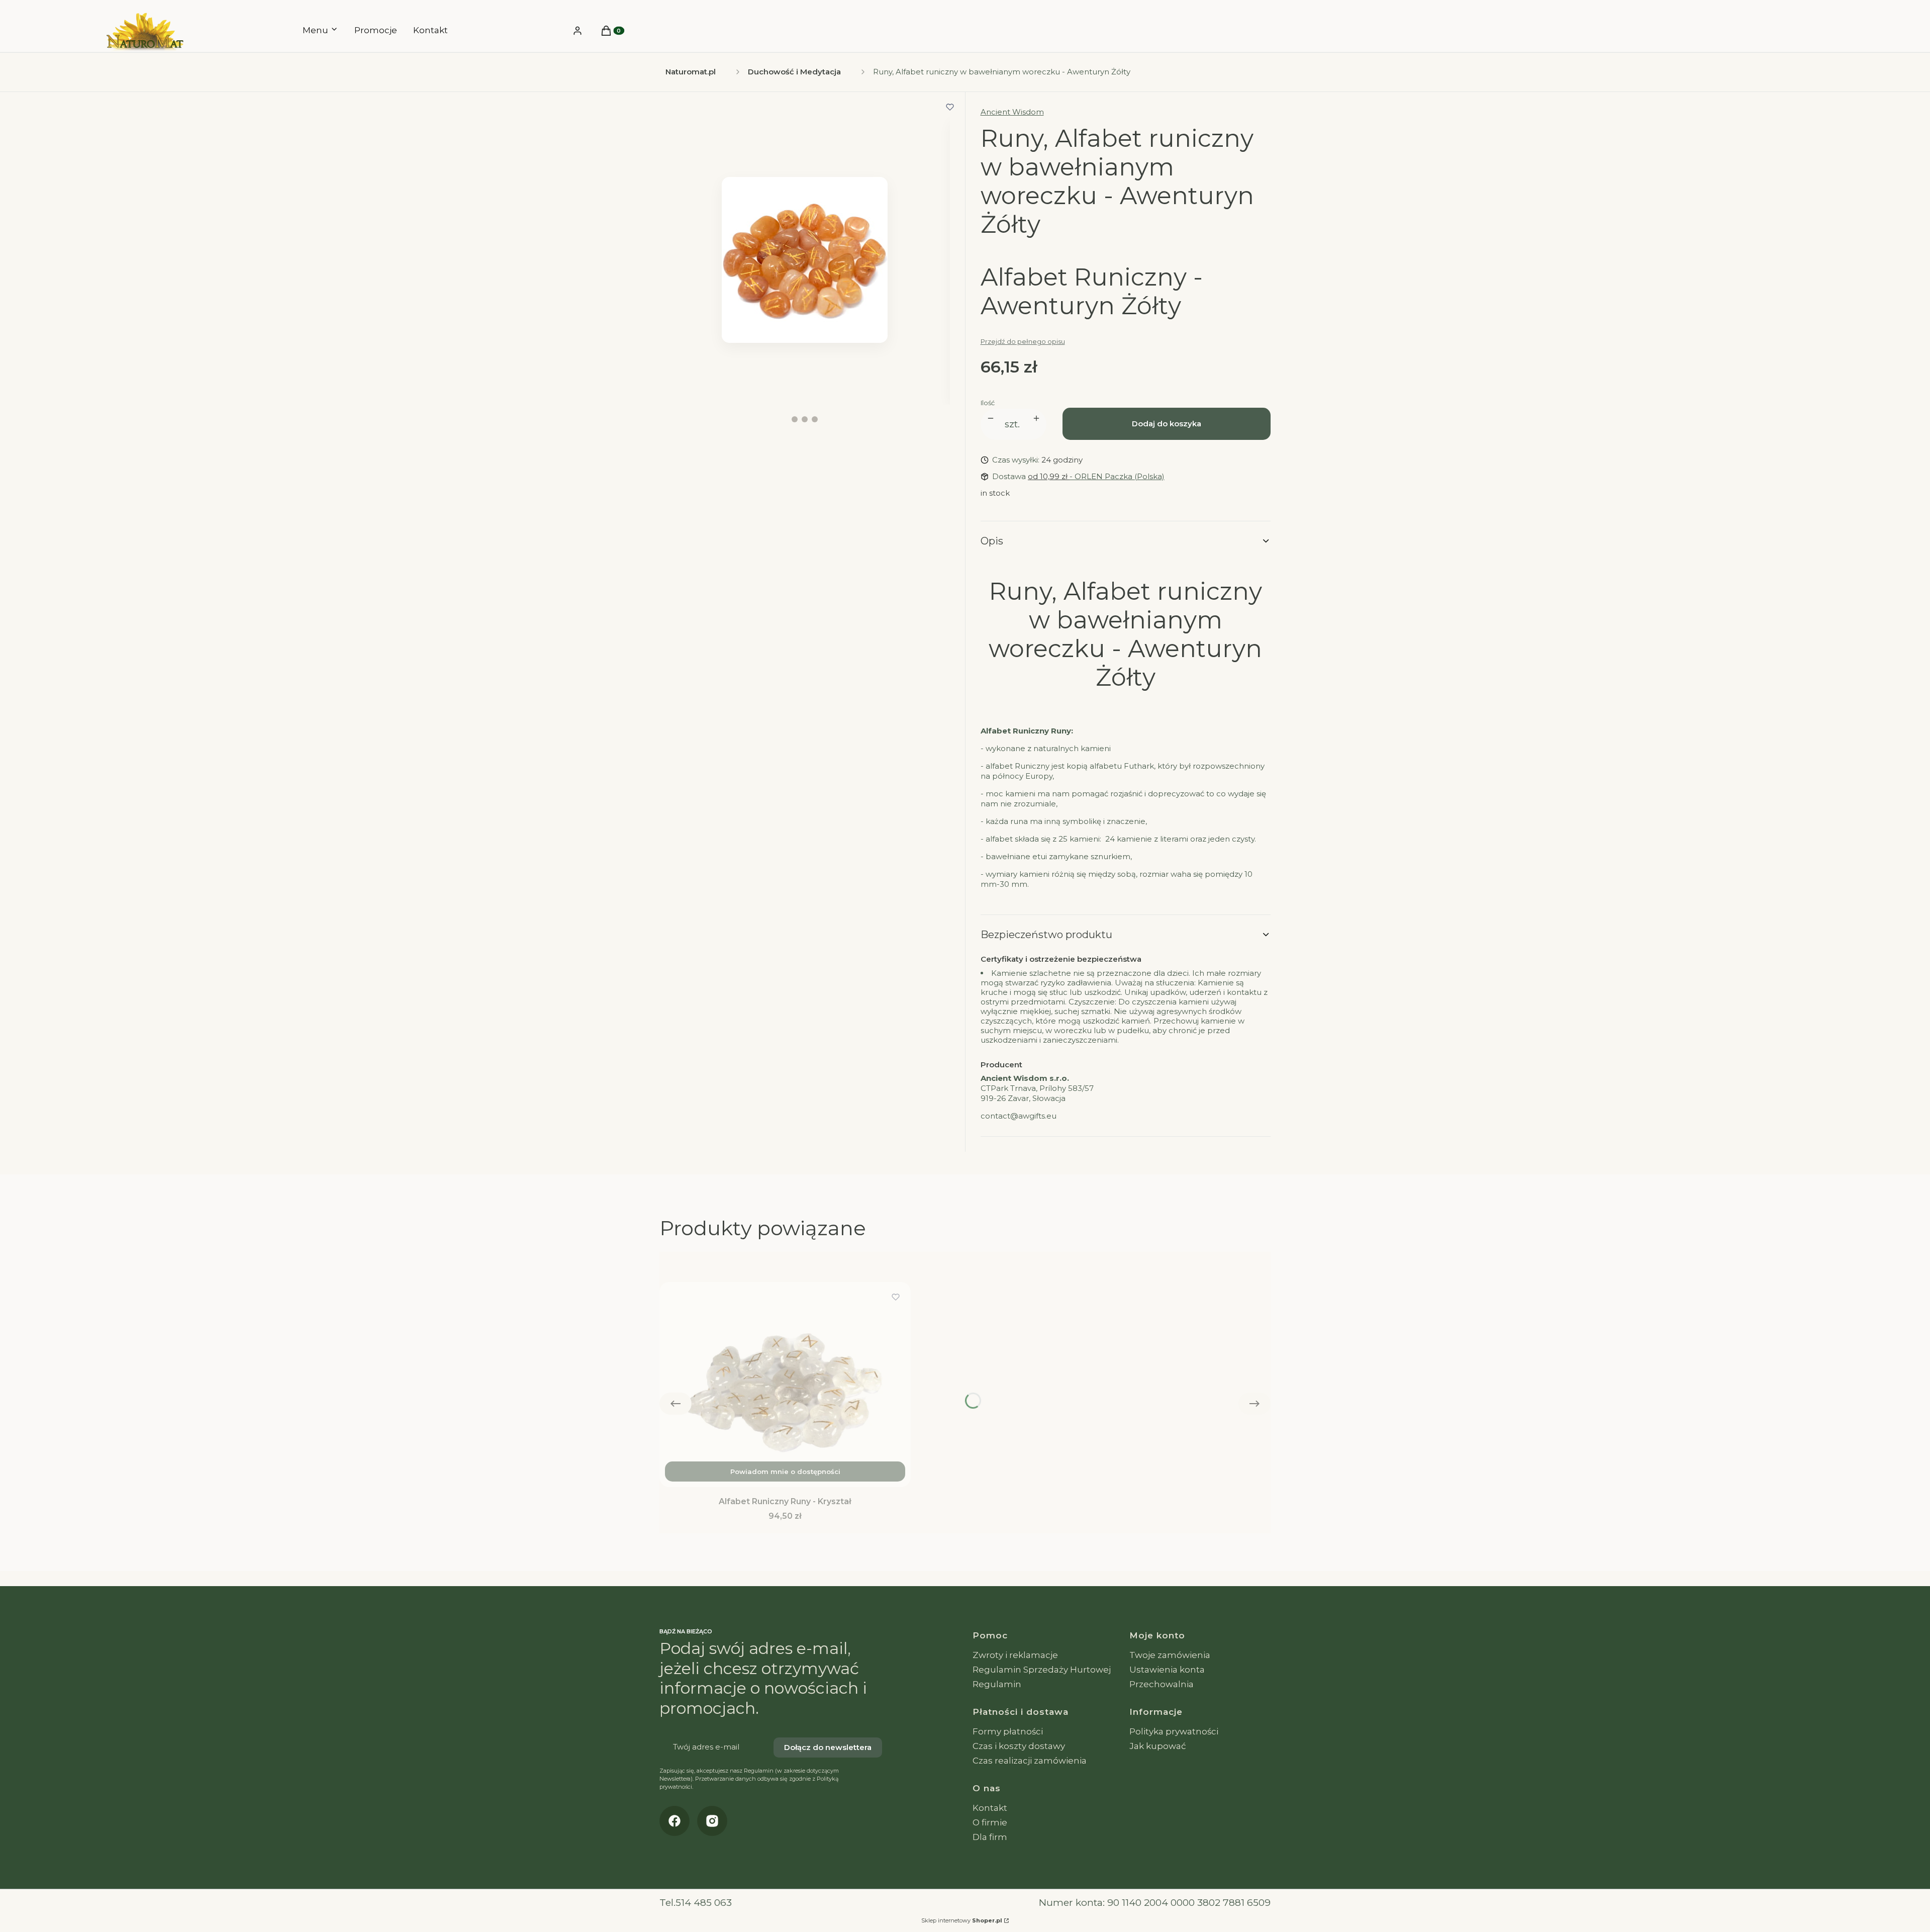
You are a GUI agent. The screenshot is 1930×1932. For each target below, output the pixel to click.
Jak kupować (1158, 1746)
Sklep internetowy (962, 1920)
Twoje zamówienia (1170, 1655)
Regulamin (997, 1684)
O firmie (990, 1822)
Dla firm (990, 1837)
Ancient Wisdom (1012, 112)
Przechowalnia (1162, 1684)
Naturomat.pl (691, 72)
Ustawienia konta (1167, 1670)
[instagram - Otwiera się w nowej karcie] (712, 1821)
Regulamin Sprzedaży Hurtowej (1042, 1670)
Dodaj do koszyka (1167, 424)
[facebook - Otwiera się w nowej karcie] (674, 1821)
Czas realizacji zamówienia (1030, 1761)
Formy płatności (1008, 1731)
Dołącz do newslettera (828, 1747)
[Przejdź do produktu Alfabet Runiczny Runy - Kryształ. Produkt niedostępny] (785, 1385)
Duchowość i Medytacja (794, 72)
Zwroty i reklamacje (1015, 1655)
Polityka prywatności (1174, 1731)
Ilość (988, 403)
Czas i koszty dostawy (1019, 1746)
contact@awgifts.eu (1019, 1116)
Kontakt (990, 1808)
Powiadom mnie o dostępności (785, 1471)
